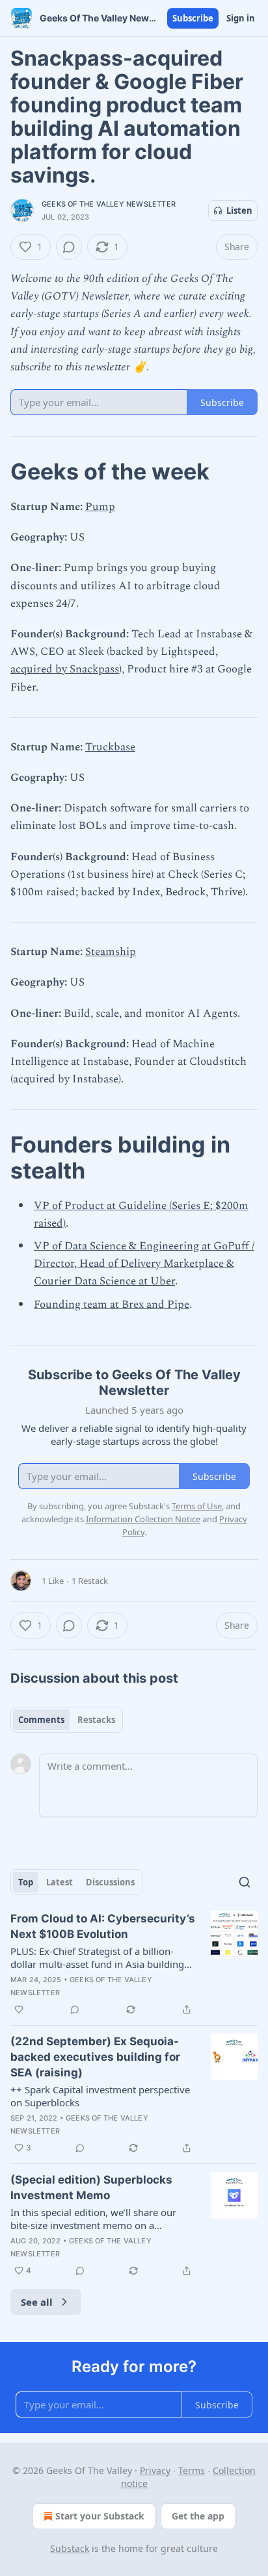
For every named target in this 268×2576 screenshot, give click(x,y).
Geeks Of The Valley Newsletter (109, 204)
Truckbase (110, 747)
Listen (239, 210)
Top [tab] (26, 1882)
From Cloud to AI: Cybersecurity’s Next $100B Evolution (103, 1926)
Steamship (111, 952)
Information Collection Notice (143, 1519)
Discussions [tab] (110, 1882)
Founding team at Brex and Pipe (112, 1305)
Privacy (155, 2470)
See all (37, 2302)
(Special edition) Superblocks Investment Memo (91, 2187)
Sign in (241, 18)
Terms (192, 2470)
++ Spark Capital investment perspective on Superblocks (100, 2096)
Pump (100, 507)
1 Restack (90, 1581)
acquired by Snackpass (65, 669)
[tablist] (67, 1720)
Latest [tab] (60, 1882)
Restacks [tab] (96, 1720)
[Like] (19, 2009)
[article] (134, 1964)
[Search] (245, 1882)
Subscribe (193, 18)
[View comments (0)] (69, 247)
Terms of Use (197, 1506)
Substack (70, 2548)
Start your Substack (100, 2516)
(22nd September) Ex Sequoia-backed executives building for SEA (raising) (95, 2057)
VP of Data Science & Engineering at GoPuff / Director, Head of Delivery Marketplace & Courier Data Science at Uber (144, 1264)
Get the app (198, 2516)
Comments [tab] (41, 1720)
